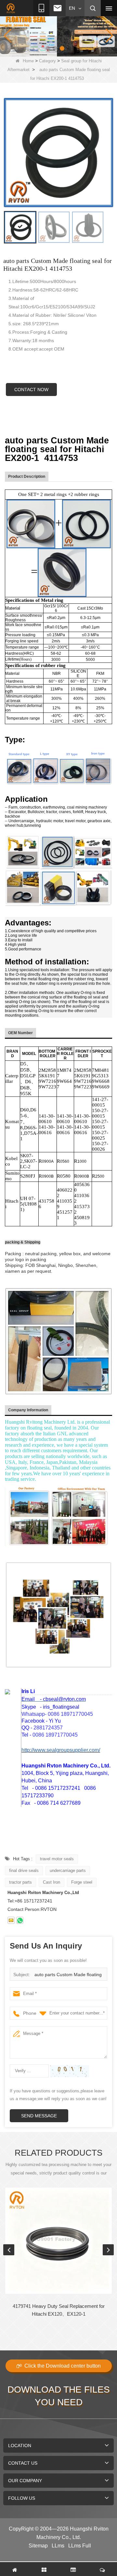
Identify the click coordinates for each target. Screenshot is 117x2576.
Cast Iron (52, 1882)
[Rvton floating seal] (58, 35)
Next (108, 2250)
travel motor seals (57, 1859)
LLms (58, 2546)
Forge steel (82, 1882)
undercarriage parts (68, 1870)
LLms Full (80, 2546)
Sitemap (38, 2546)
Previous (9, 2250)
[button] (48, 48)
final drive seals (24, 1870)
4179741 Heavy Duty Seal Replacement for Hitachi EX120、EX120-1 (59, 2310)
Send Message (39, 2116)
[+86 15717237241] (20, 1920)
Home (28, 61)
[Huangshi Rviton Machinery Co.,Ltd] (11, 8)
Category (47, 61)
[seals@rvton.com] (11, 1920)
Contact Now (31, 390)
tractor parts (20, 1882)
